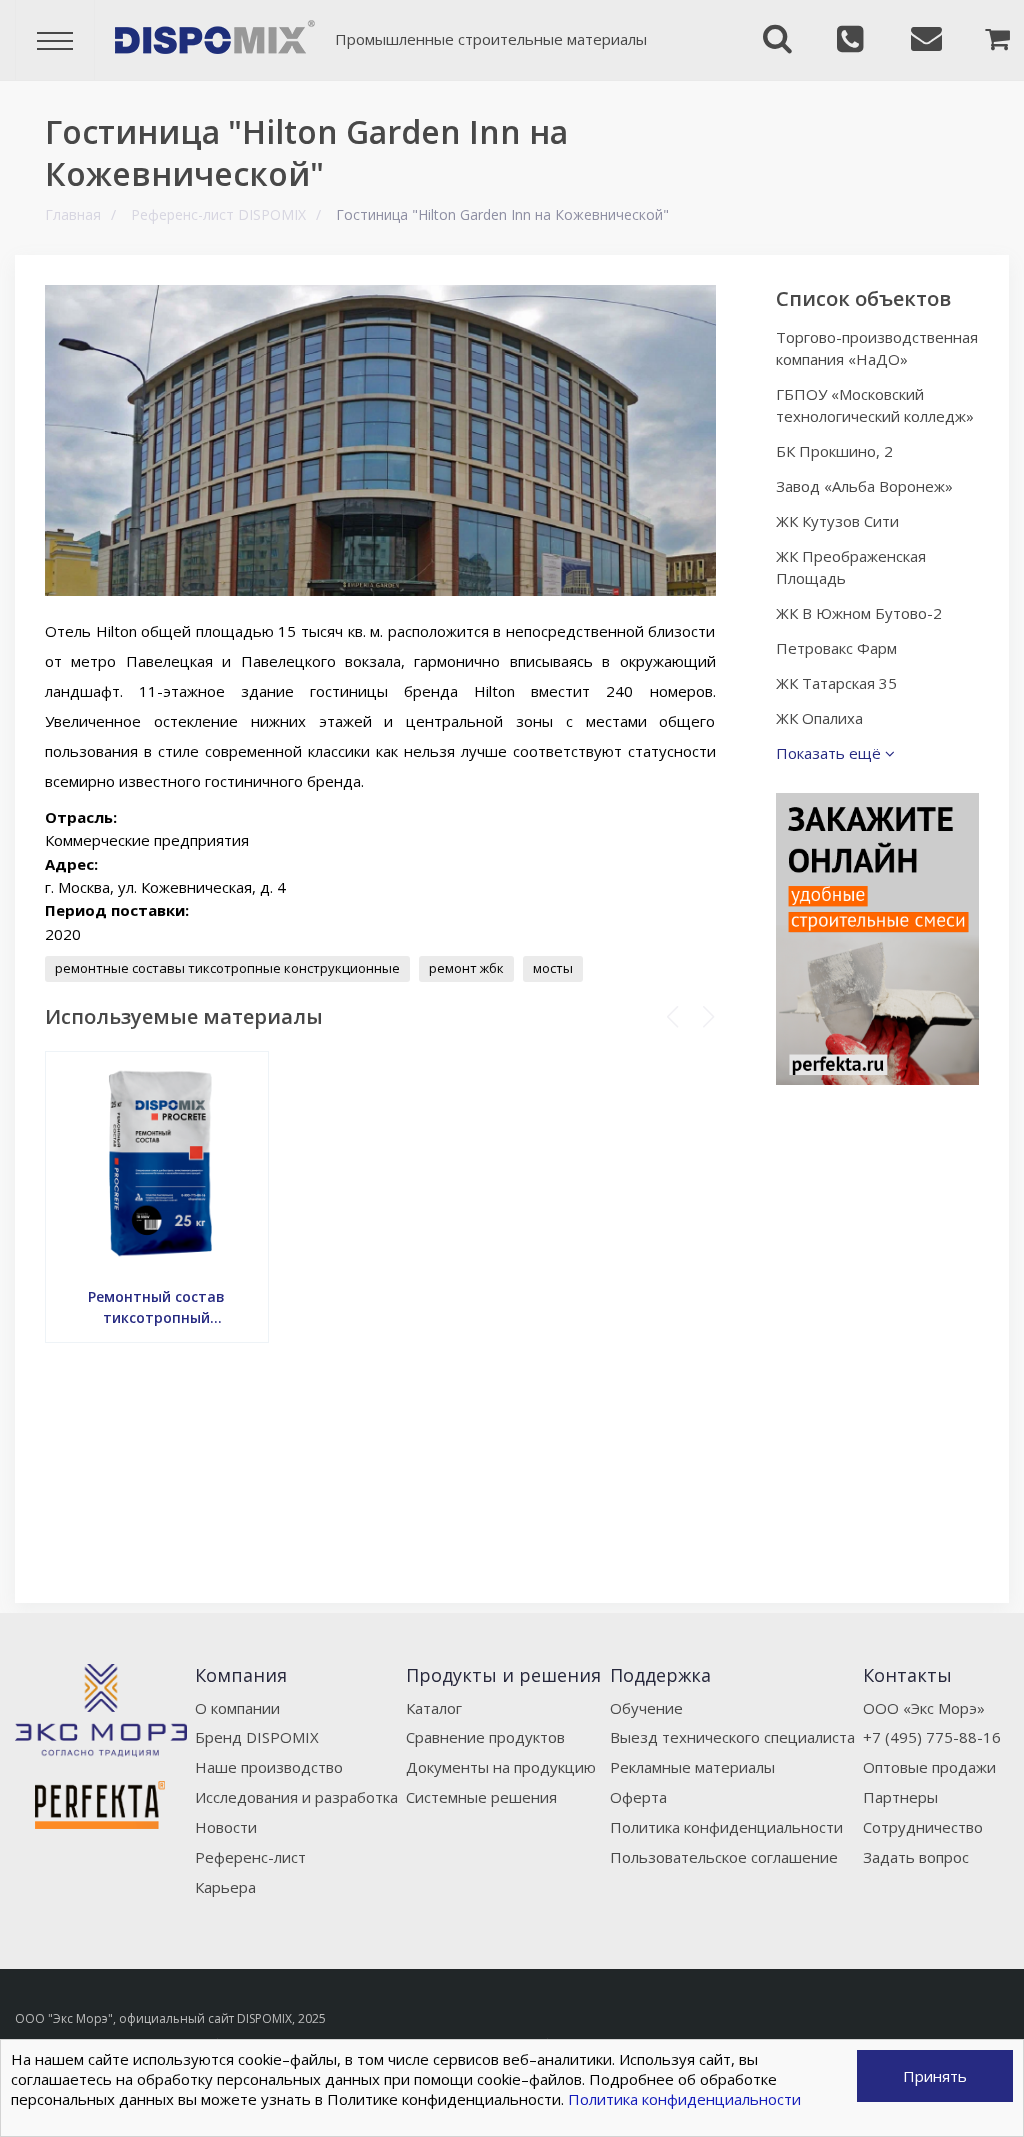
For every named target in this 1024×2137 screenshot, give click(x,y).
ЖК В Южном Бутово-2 (859, 613)
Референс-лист (250, 1857)
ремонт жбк (466, 968)
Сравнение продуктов (485, 1737)
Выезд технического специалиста (732, 1737)
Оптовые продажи (929, 1767)
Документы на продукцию (501, 1767)
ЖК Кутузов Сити (837, 521)
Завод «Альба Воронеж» (864, 486)
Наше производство (269, 1767)
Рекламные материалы (692, 1767)
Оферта (638, 1797)
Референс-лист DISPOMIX (218, 214)
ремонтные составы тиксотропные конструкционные (227, 968)
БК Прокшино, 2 (834, 451)
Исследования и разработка (296, 1797)
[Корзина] (972, 40)
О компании (237, 1708)
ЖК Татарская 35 (836, 683)
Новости (226, 1827)
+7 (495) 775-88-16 (932, 1737)
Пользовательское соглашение (724, 1857)
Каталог (434, 1708)
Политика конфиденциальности (726, 1827)
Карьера (225, 1887)
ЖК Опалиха (819, 718)
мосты (553, 968)
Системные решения (481, 1797)
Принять (935, 2076)
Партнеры (900, 1797)
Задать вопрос (916, 1857)
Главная (73, 214)
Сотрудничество (923, 1827)
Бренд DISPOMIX (257, 1737)
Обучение (646, 1708)
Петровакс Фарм (836, 648)
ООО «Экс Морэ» (924, 1708)
